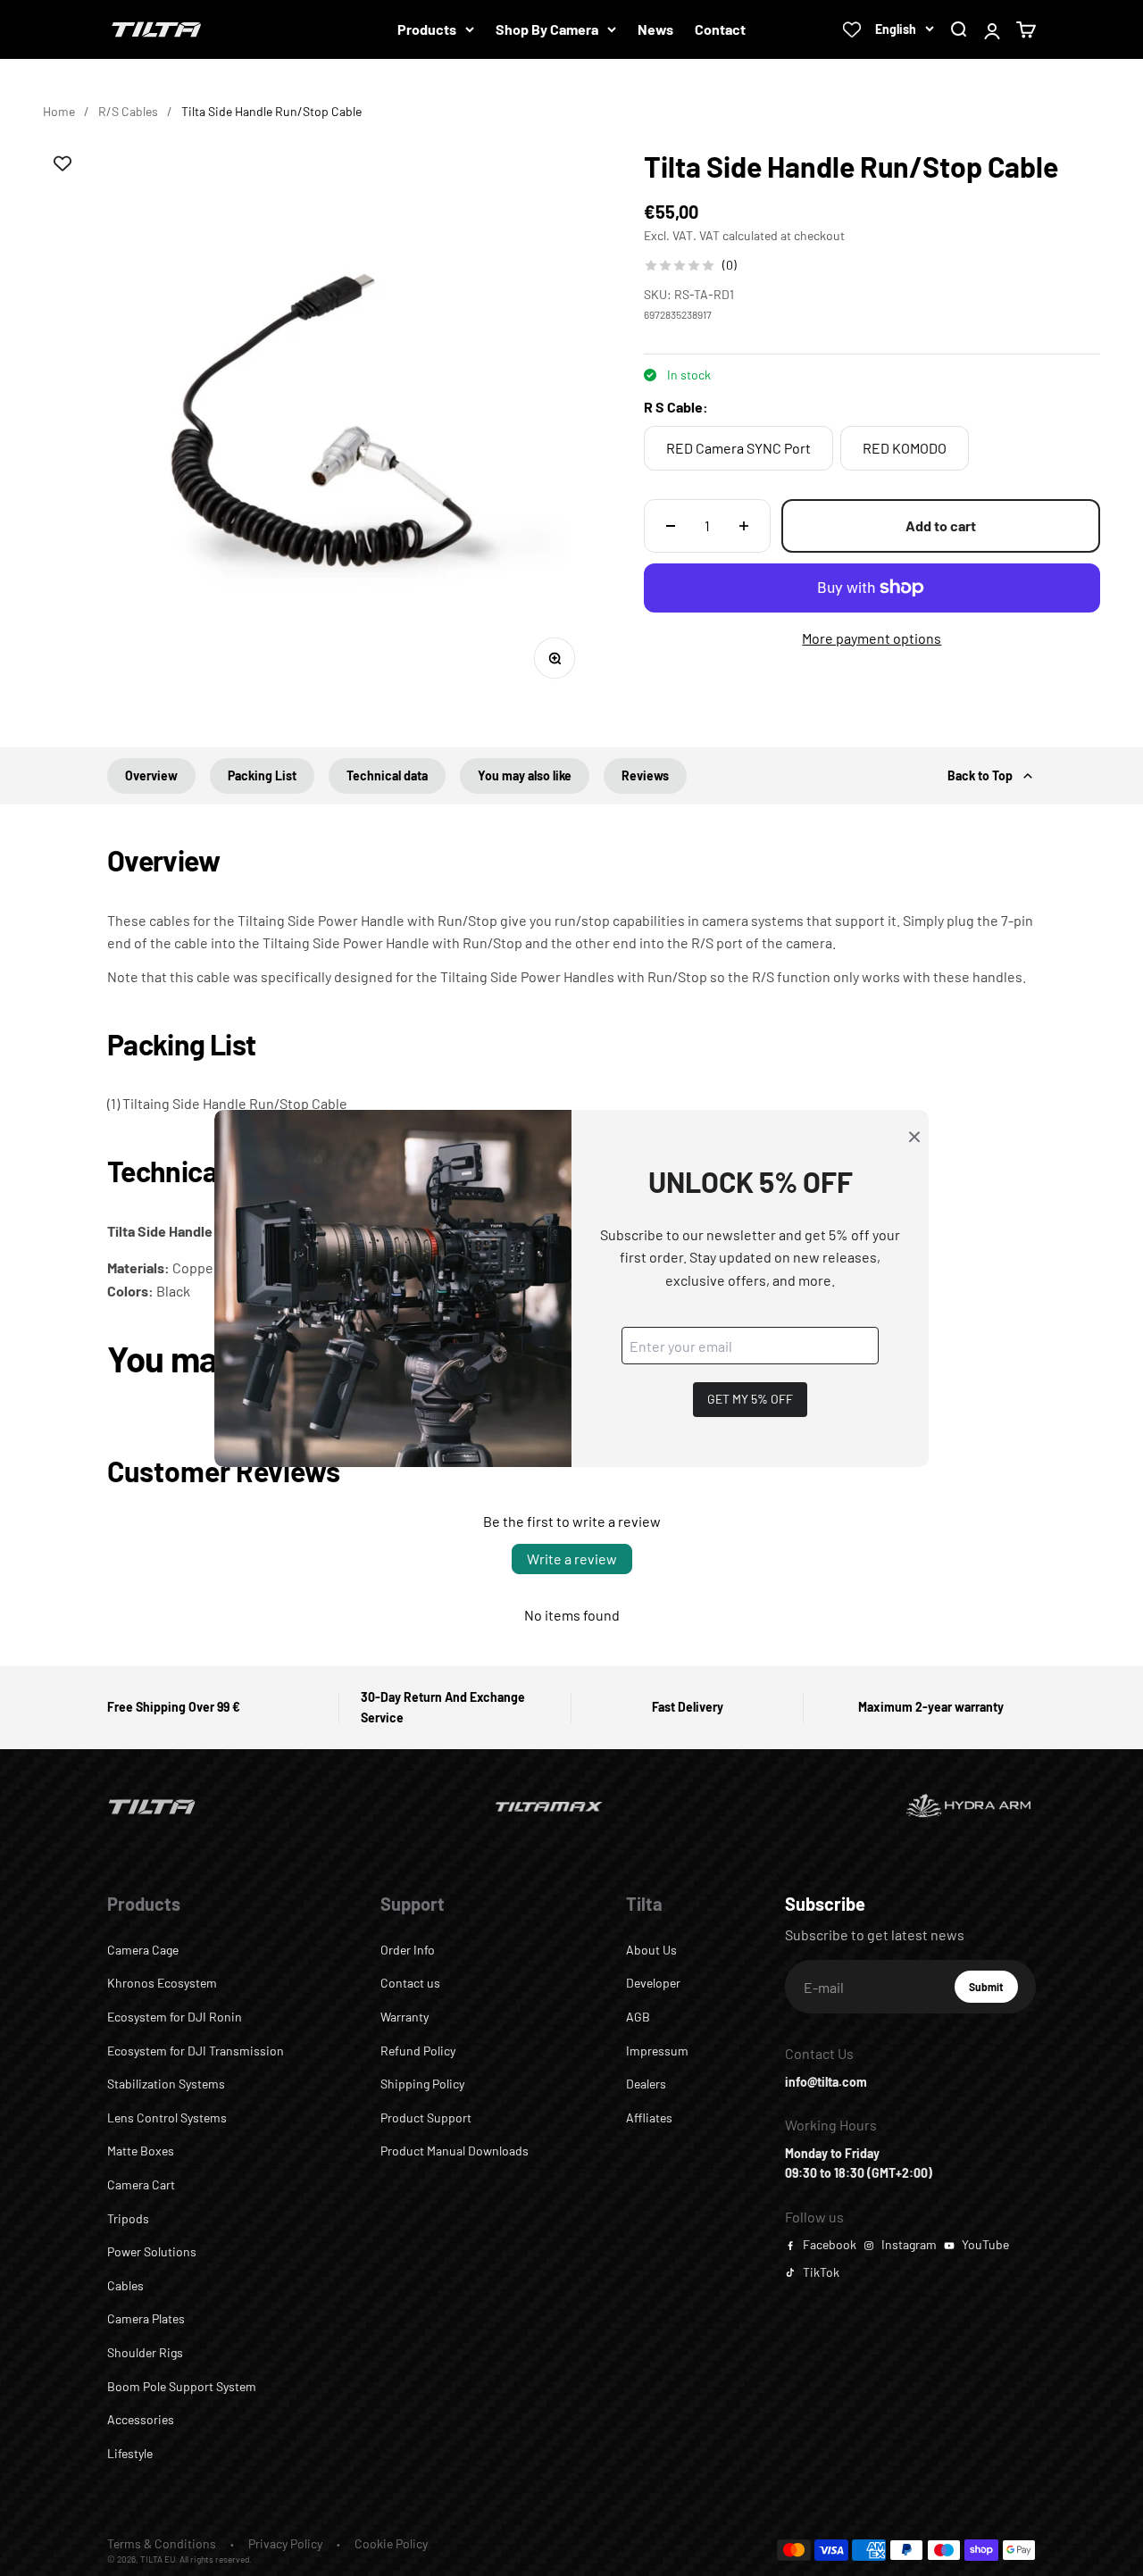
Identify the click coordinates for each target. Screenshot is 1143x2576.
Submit (993, 1991)
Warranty (405, 2017)
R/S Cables (128, 111)
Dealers (646, 2084)
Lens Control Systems (167, 2117)
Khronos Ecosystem (162, 1983)
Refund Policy (418, 2051)
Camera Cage (143, 1950)
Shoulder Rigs (145, 2352)
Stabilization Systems (166, 2084)
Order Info (408, 1950)
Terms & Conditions (162, 2543)
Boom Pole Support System (182, 2386)
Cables (125, 2285)
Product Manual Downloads (455, 2151)
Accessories (141, 2419)
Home (59, 111)
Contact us (410, 1983)
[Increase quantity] (744, 526)
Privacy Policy (285, 2543)
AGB (638, 2017)
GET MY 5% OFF (750, 1399)
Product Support (426, 2117)
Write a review (572, 1559)
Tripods (128, 2218)
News (655, 29)
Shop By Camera (547, 29)
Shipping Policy (422, 2084)
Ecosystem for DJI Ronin (175, 2017)
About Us (651, 1950)
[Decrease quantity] (671, 526)
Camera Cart (141, 2184)
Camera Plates (146, 2318)
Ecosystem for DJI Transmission (196, 2051)
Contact (720, 29)
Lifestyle (130, 2453)
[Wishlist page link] (852, 29)
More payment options (872, 638)
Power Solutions (152, 2251)
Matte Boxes (141, 2151)
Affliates (649, 2117)
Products (427, 29)
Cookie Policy (391, 2543)
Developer (653, 1983)
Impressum (657, 2051)
